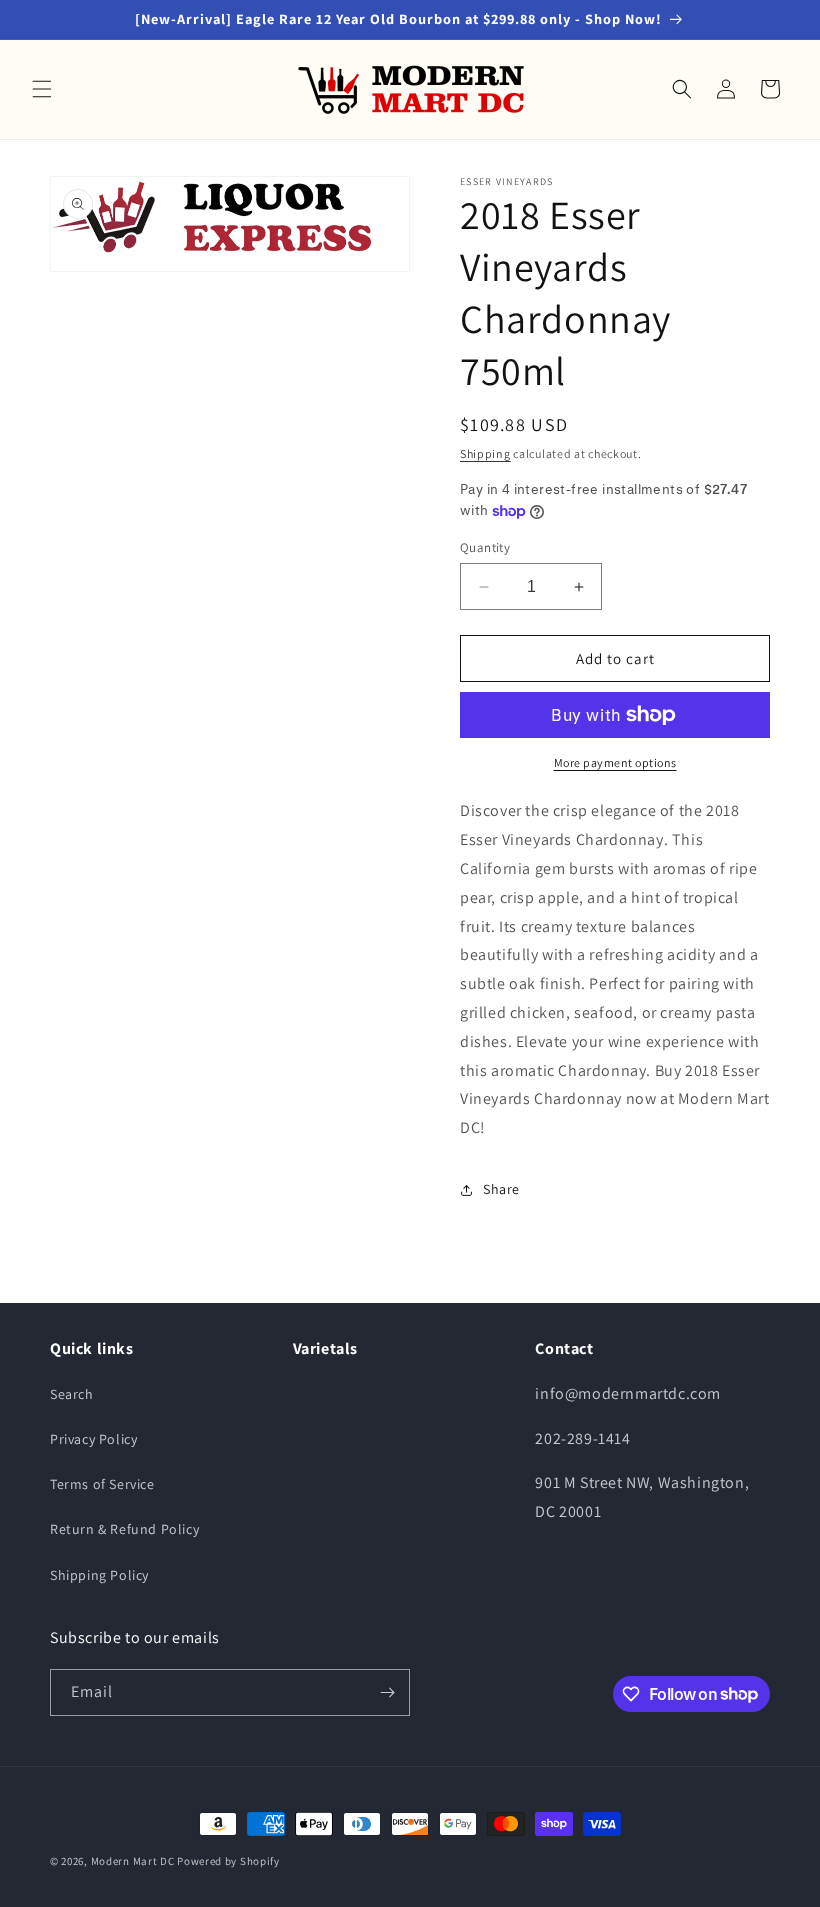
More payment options (615, 762)
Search (72, 1394)
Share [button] (501, 1189)
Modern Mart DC (133, 1861)
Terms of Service (102, 1484)
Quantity (485, 547)
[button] (42, 89)
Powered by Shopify (228, 1861)
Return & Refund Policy (124, 1529)
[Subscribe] (387, 1692)
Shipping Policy (99, 1575)
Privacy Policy (93, 1439)
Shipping (485, 453)
